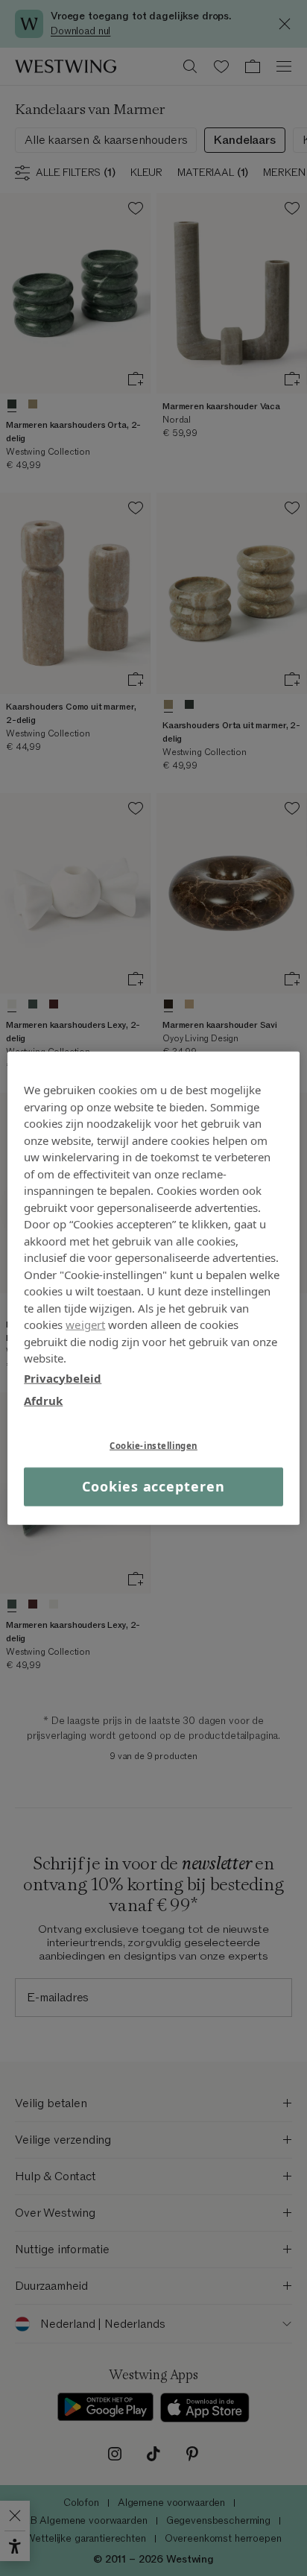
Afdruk (43, 1401)
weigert (85, 1325)
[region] (153, 1288)
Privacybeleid (63, 1377)
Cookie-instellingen (153, 1445)
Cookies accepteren (153, 1486)
